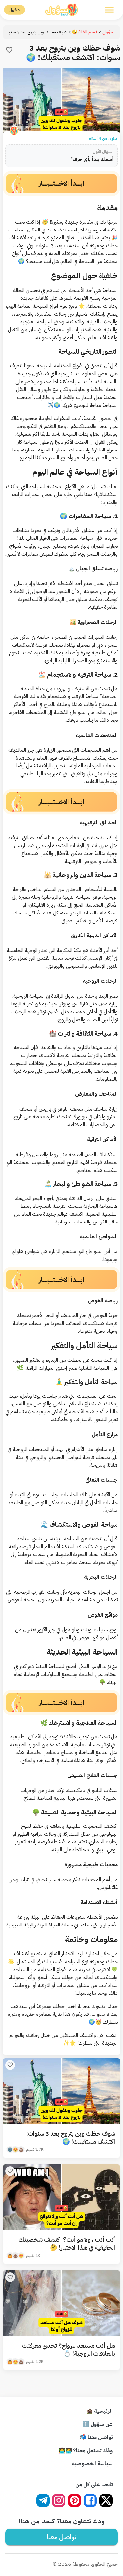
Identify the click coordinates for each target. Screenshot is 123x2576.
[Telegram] (43, 2500)
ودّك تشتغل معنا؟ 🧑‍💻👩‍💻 (86, 2451)
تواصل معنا (62, 2537)
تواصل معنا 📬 (96, 2437)
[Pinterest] (74, 2500)
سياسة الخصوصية (92, 2464)
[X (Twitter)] (106, 2500)
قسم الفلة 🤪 (85, 32)
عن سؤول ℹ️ (98, 2424)
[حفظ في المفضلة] (9, 50)
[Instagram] (59, 2500)
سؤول (108, 32)
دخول (14, 10)
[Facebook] (90, 2500)
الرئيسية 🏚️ (99, 2411)
